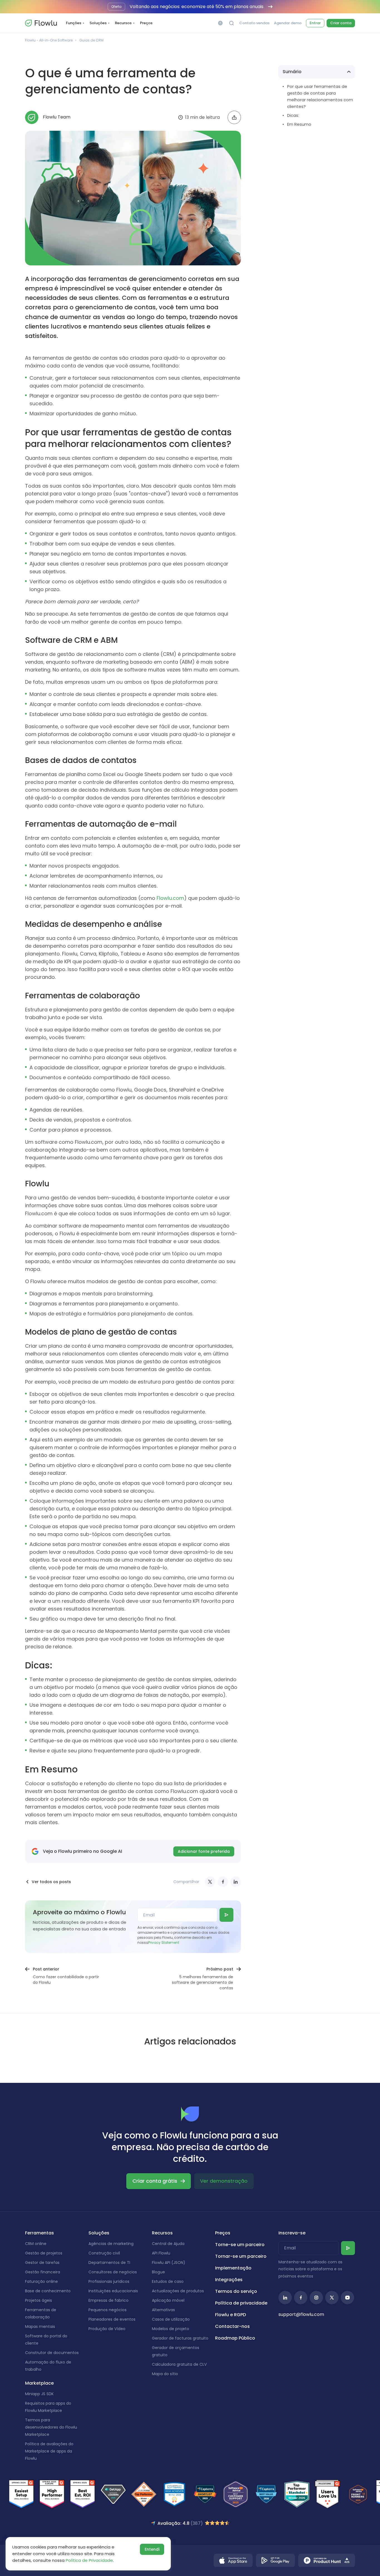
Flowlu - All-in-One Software (49, 40)
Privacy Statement (164, 1943)
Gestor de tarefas (42, 2263)
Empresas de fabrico (108, 2300)
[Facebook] (223, 1882)
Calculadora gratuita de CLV (179, 2364)
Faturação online (41, 2281)
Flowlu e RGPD (230, 2315)
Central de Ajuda (168, 2244)
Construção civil (104, 2253)
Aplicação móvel (168, 2300)
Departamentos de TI (109, 2263)
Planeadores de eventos (112, 2319)
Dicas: (293, 115)
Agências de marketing (111, 2244)
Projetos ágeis (39, 2300)
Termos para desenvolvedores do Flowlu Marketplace (51, 2427)
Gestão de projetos (44, 2253)
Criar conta (341, 23)
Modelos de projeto (171, 2329)
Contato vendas (254, 23)
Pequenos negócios (108, 2310)
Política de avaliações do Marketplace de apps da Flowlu (49, 2451)
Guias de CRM (91, 40)
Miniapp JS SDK (39, 2394)
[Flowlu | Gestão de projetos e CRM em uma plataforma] (41, 23)
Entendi (152, 2549)
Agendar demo (288, 23)
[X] (210, 1882)
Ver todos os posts (51, 1882)
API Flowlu (161, 2253)
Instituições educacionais (113, 2291)
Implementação (233, 2268)
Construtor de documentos (52, 2353)
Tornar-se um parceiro (241, 2256)
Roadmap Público (235, 2338)
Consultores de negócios (113, 2272)
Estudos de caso (168, 2281)
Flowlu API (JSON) (169, 2263)
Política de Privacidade (89, 2560)
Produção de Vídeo (107, 2329)
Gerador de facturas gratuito (180, 2338)
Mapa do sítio (165, 2374)
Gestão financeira (43, 2272)
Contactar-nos (232, 2326)
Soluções (98, 23)
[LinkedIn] (236, 1882)
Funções (74, 23)
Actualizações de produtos (178, 2291)
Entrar (315, 23)
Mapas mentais (40, 2326)
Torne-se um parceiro (240, 2245)
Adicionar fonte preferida (204, 1851)
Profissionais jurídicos (109, 2281)
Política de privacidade (241, 2303)
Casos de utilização (171, 2319)
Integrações (229, 2280)
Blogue (158, 2272)
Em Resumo (299, 124)
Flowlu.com (170, 898)
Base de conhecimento (48, 2291)
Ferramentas (40, 2233)
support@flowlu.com (301, 2314)
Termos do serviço (236, 2291)
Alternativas (163, 2310)
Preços (146, 23)
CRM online (36, 2244)
